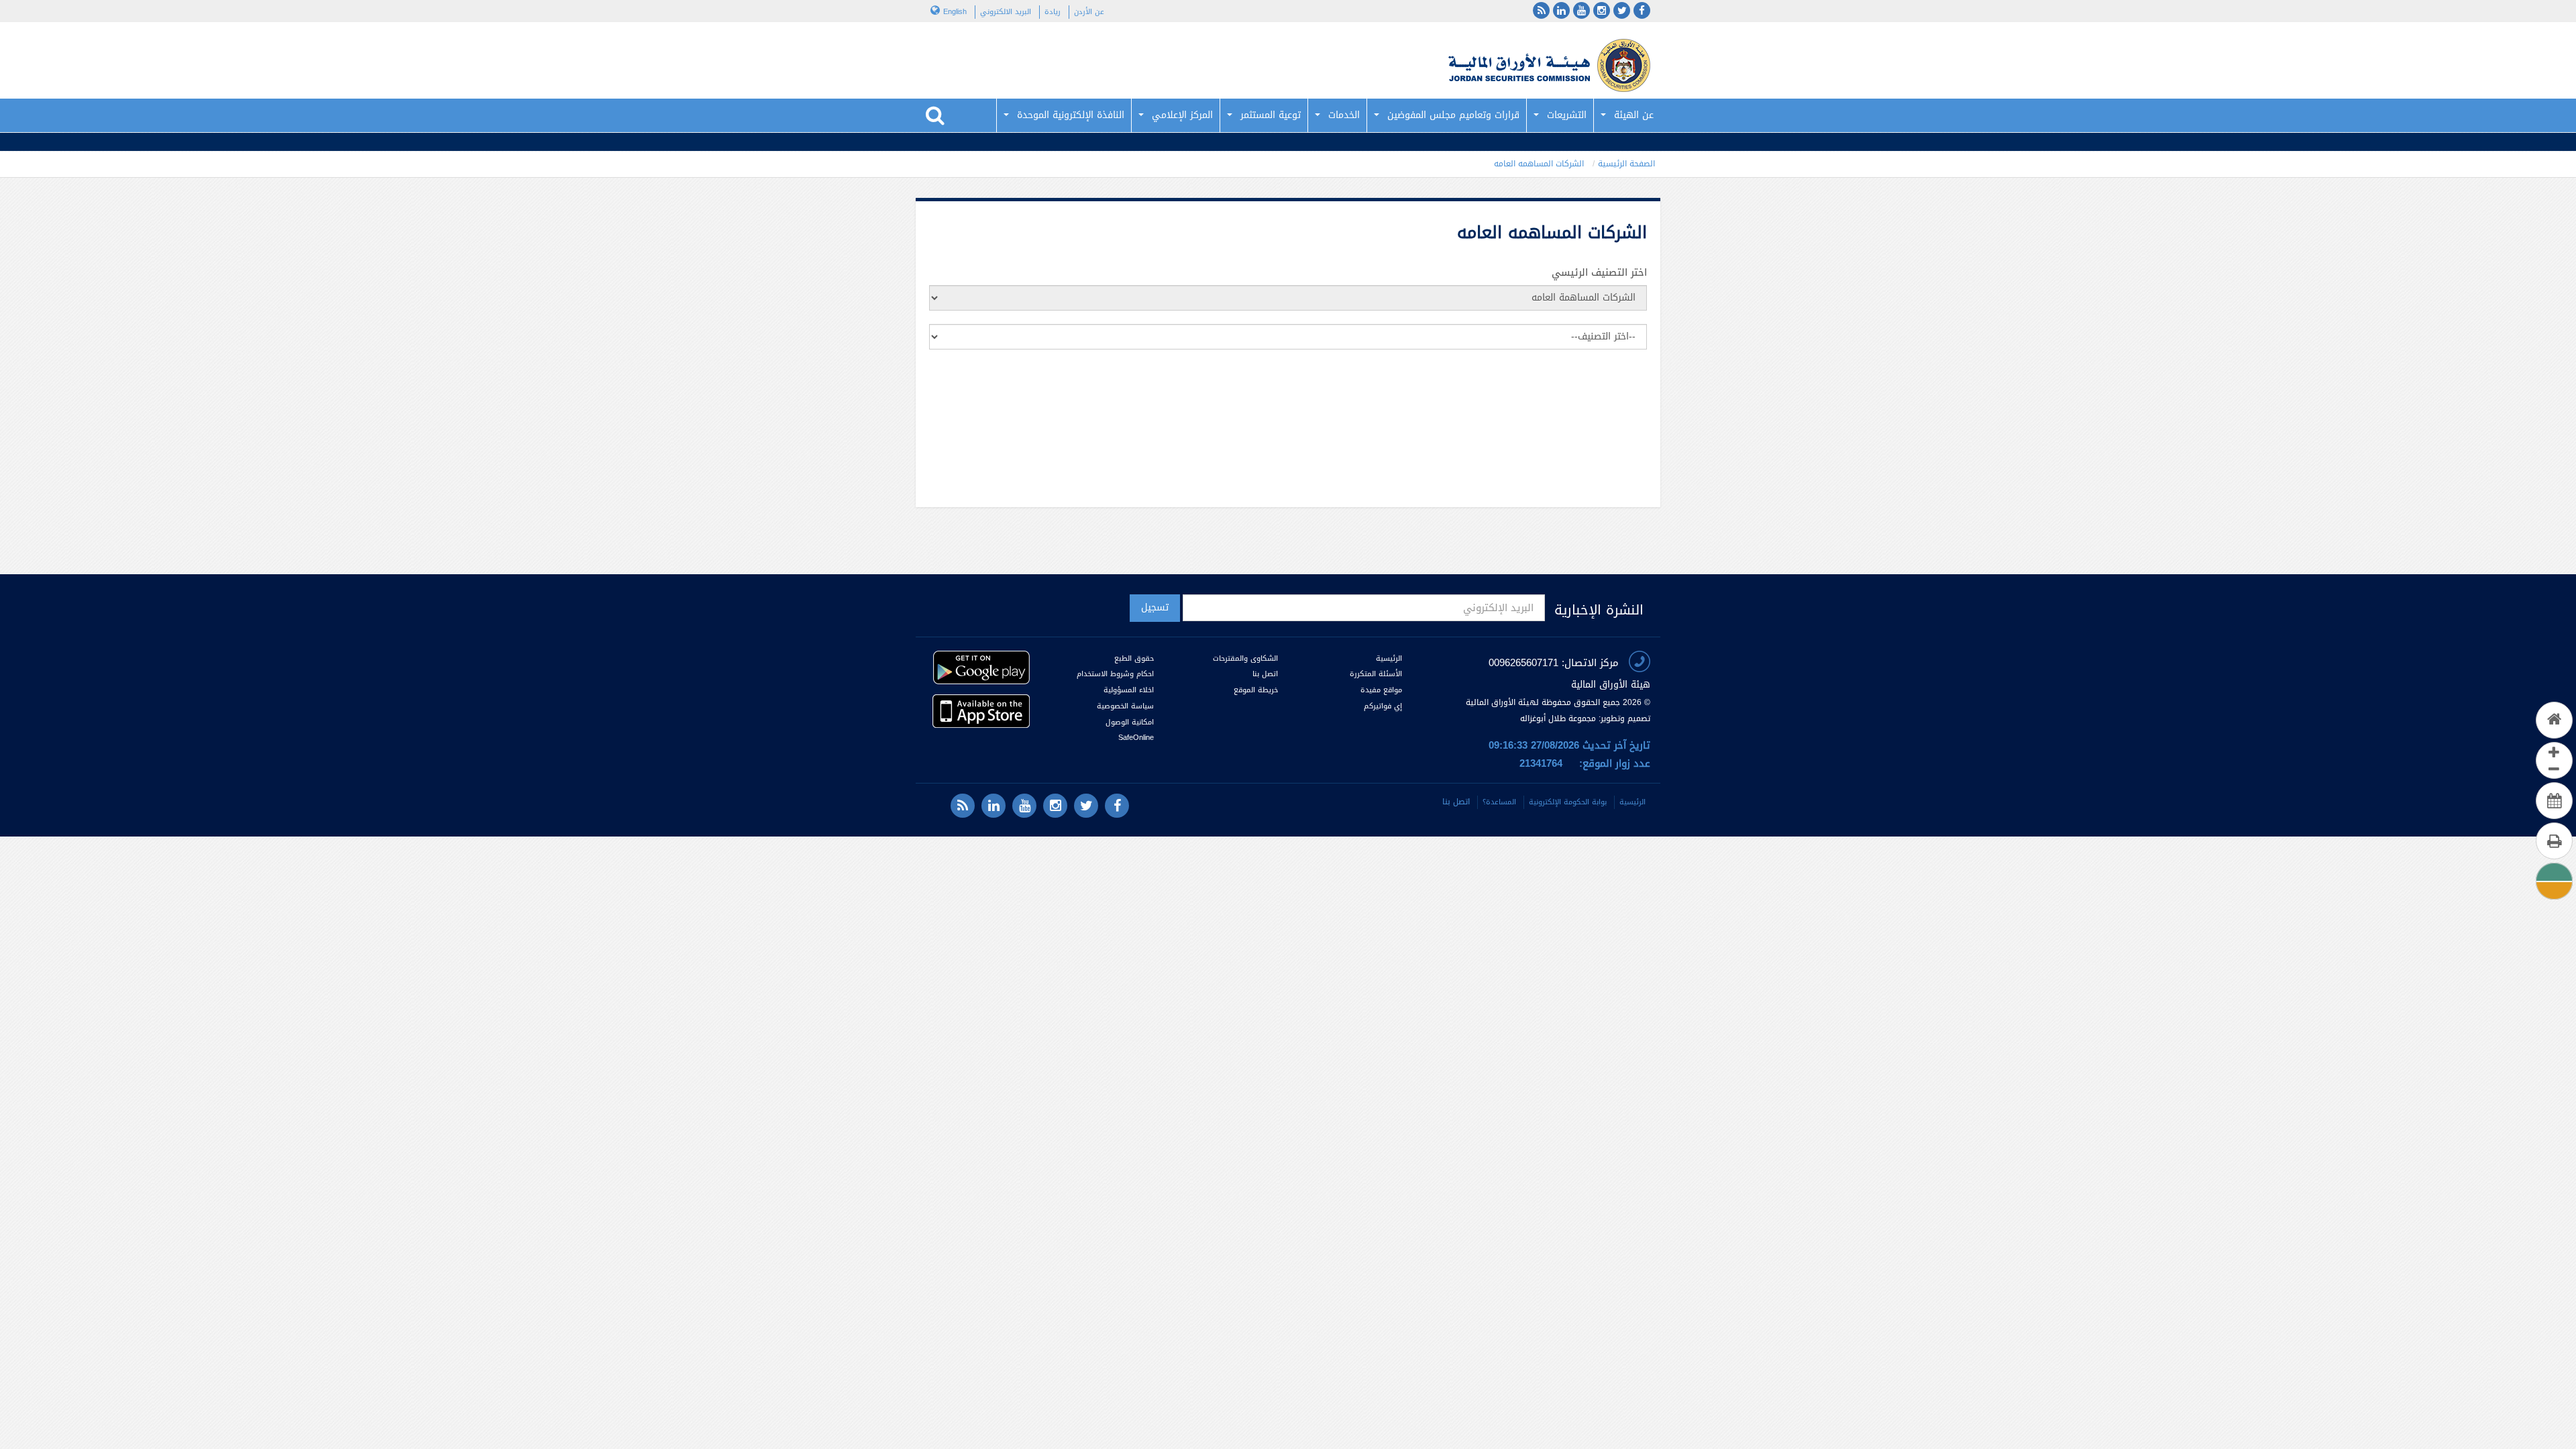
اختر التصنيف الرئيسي (1599, 273)
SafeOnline (1136, 738)
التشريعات (1567, 115)
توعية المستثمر (1271, 115)
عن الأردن (1089, 12)
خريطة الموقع (1256, 690)
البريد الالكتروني (1006, 12)
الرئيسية (1389, 658)
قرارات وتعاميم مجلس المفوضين (1453, 115)
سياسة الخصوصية (1125, 706)
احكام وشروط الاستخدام (1115, 674)
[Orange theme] (2554, 889)
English (955, 12)
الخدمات (1344, 115)
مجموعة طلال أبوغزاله (1558, 718)
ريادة (1053, 12)
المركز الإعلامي (1182, 115)
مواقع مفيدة (1381, 690)
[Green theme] (2554, 872)
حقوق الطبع (1134, 658)
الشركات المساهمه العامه (1539, 164)
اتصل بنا (1265, 674)
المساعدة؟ (1499, 802)
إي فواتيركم (1382, 706)
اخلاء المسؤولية (1129, 690)
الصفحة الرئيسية (1626, 164)
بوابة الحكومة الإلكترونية (1568, 802)
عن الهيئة (1634, 115)
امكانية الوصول (1130, 722)
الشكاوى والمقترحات (1245, 658)
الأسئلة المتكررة (1376, 674)
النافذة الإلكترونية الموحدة (1071, 115)
